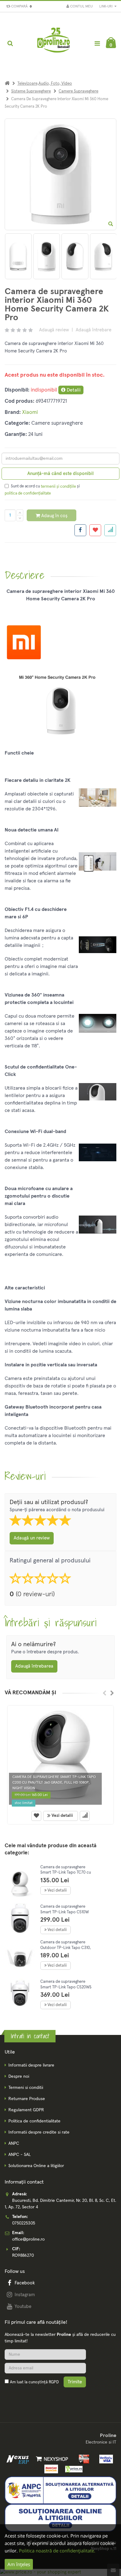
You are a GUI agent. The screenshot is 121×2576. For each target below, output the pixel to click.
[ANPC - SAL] (60, 2490)
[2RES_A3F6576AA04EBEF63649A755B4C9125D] (75, 256)
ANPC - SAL (20, 2155)
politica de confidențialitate (28, 493)
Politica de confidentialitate (34, 2121)
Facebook (25, 2283)
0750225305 (24, 2223)
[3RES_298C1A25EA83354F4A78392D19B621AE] (103, 256)
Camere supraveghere (78, 91)
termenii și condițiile (58, 487)
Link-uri (106, 6)
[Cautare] (10, 43)
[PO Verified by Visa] (104, 2459)
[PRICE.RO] (72, 2469)
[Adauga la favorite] (95, 530)
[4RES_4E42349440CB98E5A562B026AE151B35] (18, 256)
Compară (20, 7)
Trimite (75, 2382)
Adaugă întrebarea (34, 1666)
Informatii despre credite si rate (39, 2132)
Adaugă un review (32, 1538)
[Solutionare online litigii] (60, 2518)
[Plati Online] (82, 2459)
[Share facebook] (80, 530)
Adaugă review (54, 330)
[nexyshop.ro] (51, 2459)
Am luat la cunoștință (34, 2382)
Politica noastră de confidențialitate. (57, 2551)
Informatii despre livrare (31, 2065)
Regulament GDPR (26, 2110)
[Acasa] (7, 84)
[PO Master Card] (50, 2469)
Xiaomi (30, 412)
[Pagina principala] (54, 43)
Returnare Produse (27, 2099)
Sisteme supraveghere (31, 91)
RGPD (54, 2382)
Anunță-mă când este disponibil (60, 474)
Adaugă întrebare (94, 330)
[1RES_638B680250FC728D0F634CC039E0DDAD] (47, 256)
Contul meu (81, 7)
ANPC (14, 2144)
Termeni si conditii (26, 2088)
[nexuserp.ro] (18, 2459)
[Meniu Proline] (97, 43)
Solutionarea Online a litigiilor (36, 2166)
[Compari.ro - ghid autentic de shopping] (34, 2397)
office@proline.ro (28, 2239)
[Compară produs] (85, 1816)
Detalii (73, 390)
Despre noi (19, 2076)
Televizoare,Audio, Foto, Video (45, 84)
